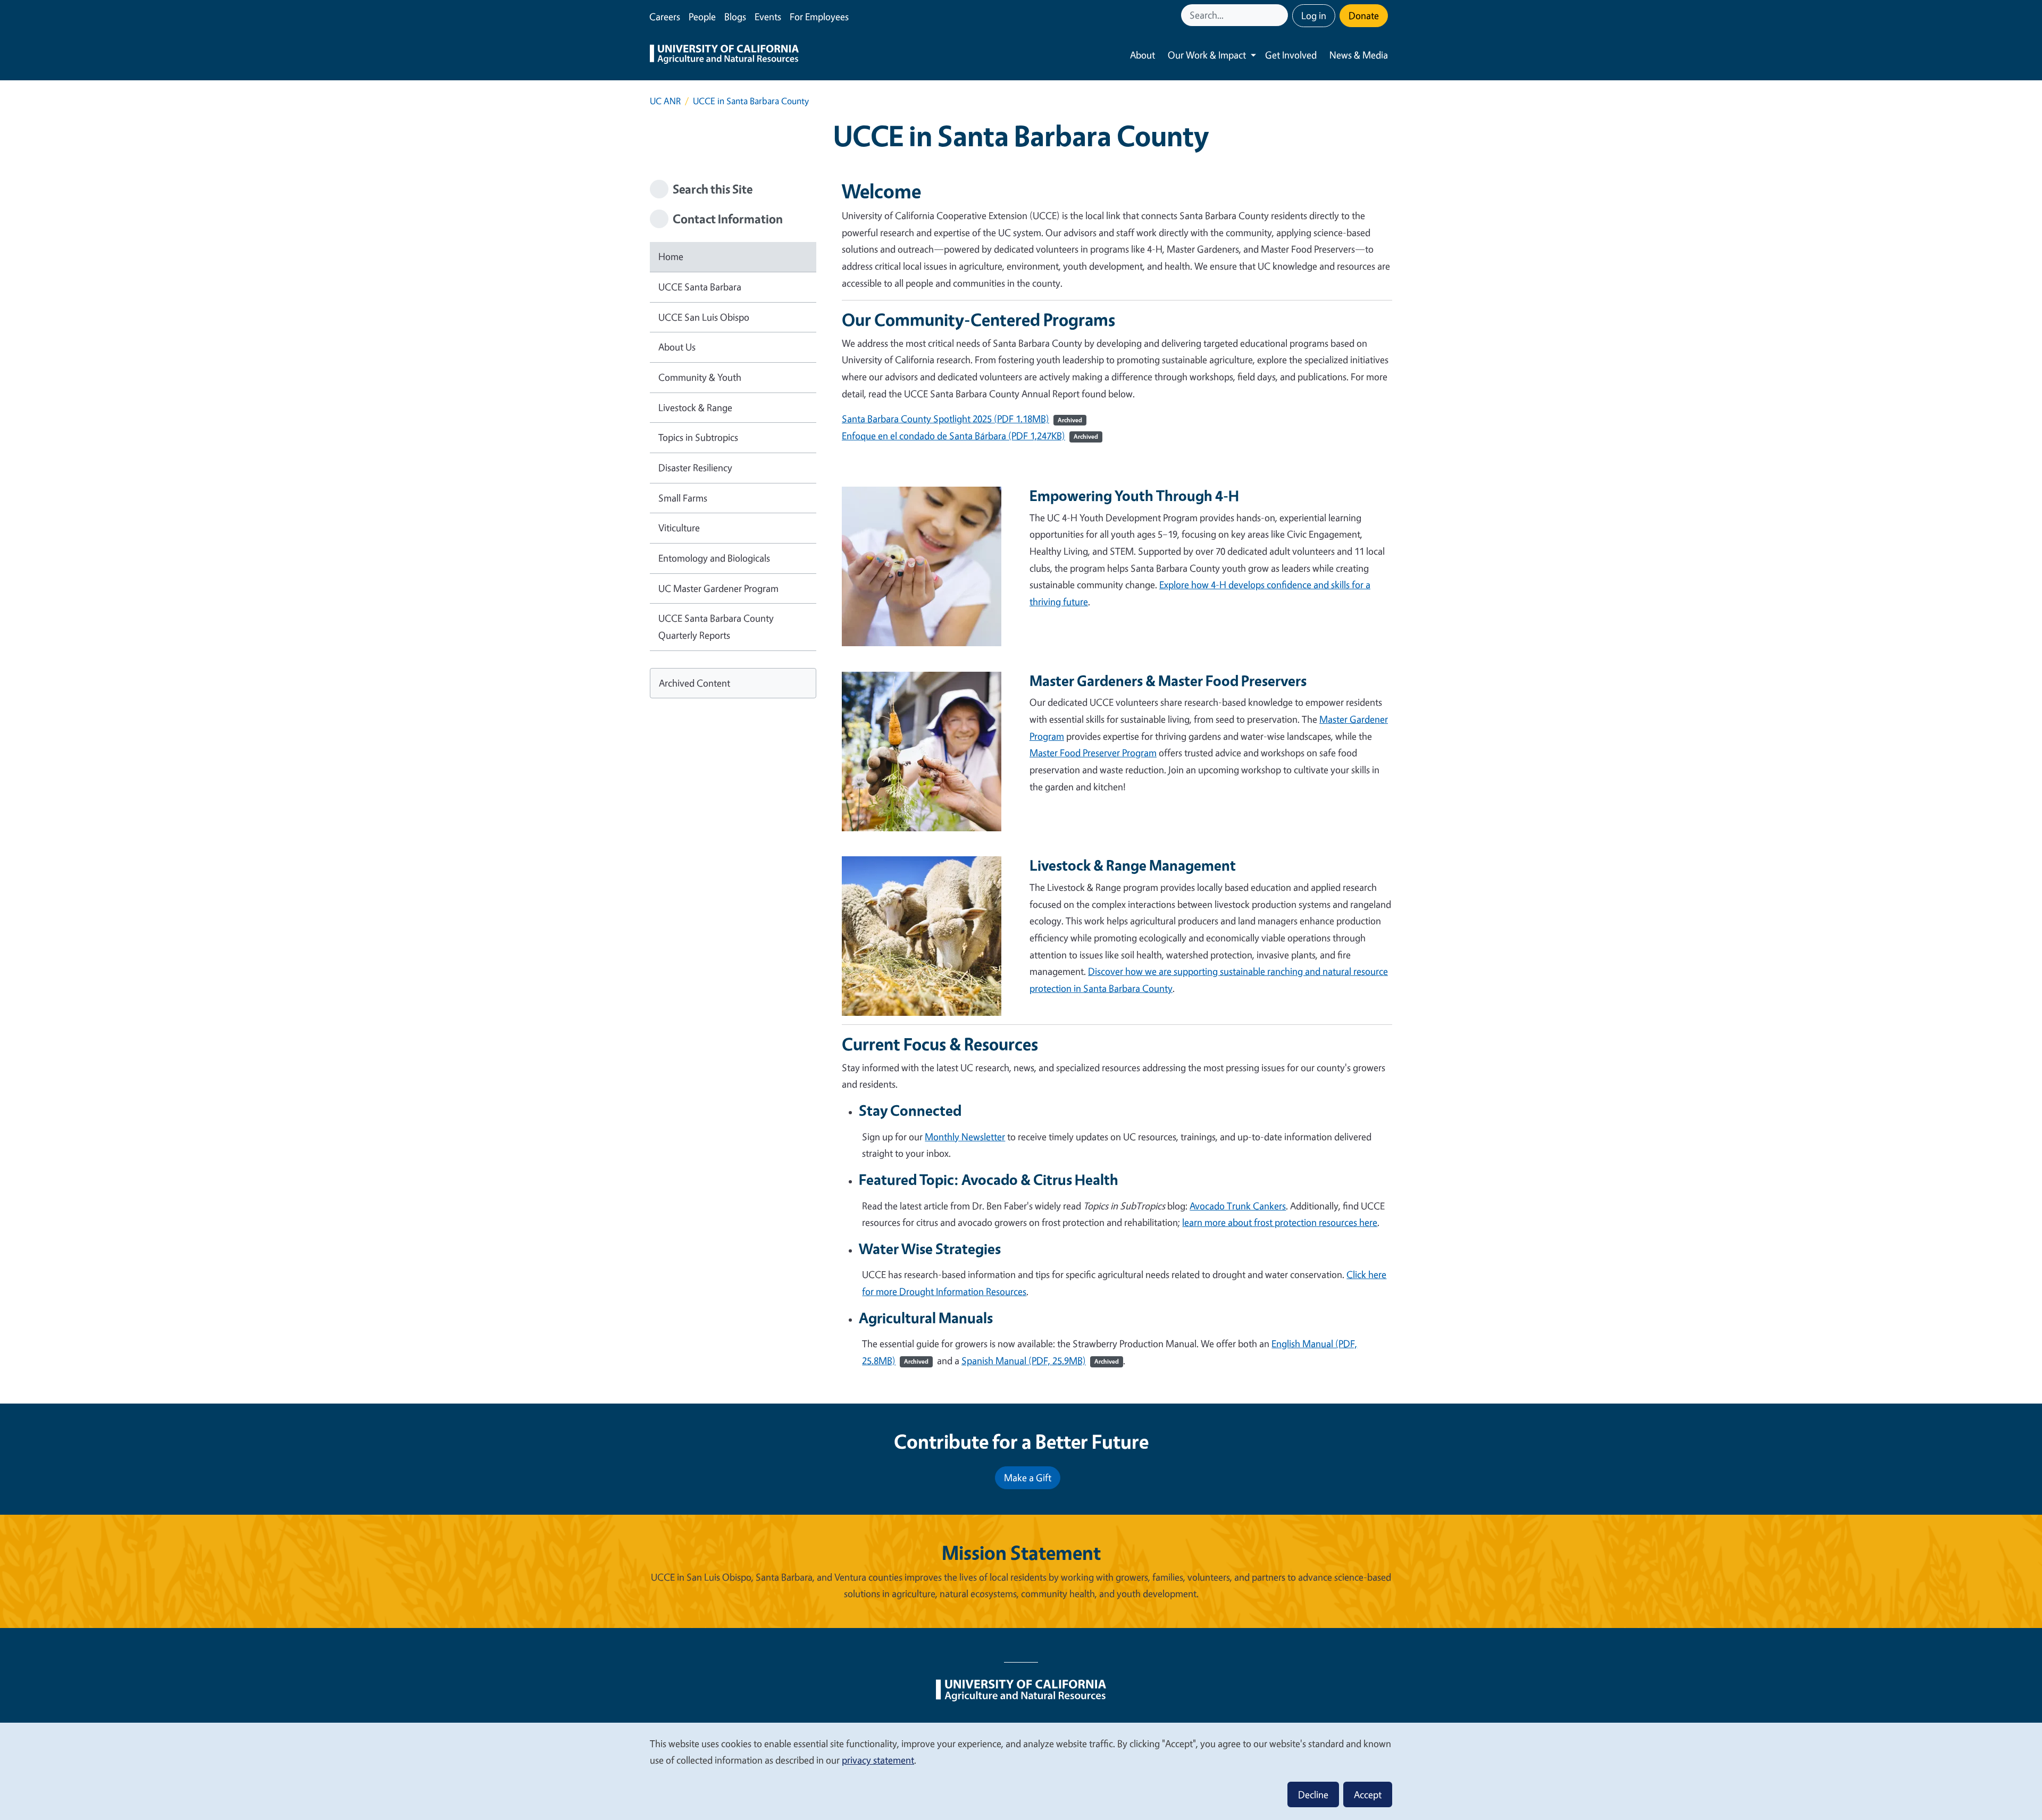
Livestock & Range (695, 407)
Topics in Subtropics (698, 437)
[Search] (1281, 15)
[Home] (724, 55)
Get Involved (1291, 55)
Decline (1313, 1794)
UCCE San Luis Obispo (704, 317)
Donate (1364, 15)
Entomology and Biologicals (714, 558)
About (1143, 55)
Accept (1368, 1794)
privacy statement (878, 1760)
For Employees (819, 16)
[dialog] (1021, 1771)
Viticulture (679, 528)
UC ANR (665, 101)
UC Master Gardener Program (718, 588)
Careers (665, 16)
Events (768, 16)
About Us (677, 347)
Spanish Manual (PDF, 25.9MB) (1040, 1360)
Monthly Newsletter (965, 1137)
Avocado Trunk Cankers (1238, 1206)
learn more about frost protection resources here (1280, 1222)
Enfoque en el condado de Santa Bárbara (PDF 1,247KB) (953, 436)
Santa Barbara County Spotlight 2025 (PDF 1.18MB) (945, 419)
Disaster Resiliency (695, 467)
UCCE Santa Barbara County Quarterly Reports (716, 627)
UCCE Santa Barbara (700, 287)
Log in (1314, 15)
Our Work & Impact (1207, 55)
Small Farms (683, 498)
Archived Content (694, 683)
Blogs (735, 16)
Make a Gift (1028, 1477)
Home (671, 256)
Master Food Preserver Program (1093, 753)
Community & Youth (700, 377)
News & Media (1359, 55)
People (702, 16)
